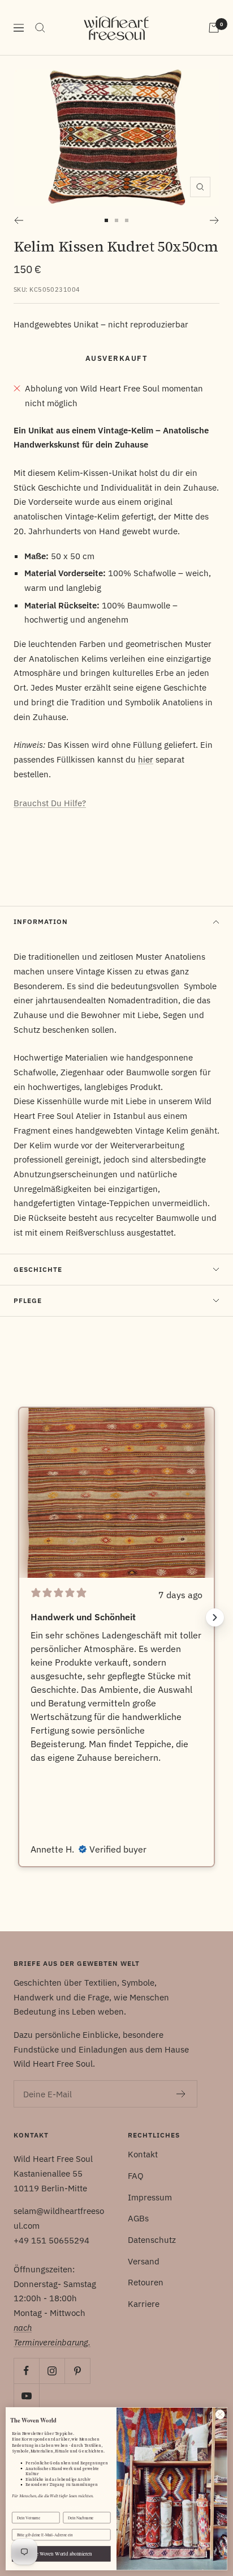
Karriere (144, 2304)
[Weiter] (215, 220)
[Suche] (40, 28)
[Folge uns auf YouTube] (26, 2396)
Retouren (146, 2282)
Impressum (150, 2197)
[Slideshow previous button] (18, 1617)
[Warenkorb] (214, 28)
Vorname (20, 2507)
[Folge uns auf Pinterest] (77, 2371)
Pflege (28, 1300)
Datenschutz (152, 2240)
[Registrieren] (181, 2094)
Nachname (72, 2507)
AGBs (138, 2218)
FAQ (136, 2176)
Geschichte (38, 1269)
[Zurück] (18, 220)
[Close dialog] (220, 2415)
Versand (144, 2261)
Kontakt (143, 2154)
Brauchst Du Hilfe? (50, 803)
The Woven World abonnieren (61, 2554)
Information (41, 921)
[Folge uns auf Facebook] (26, 2371)
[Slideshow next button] (215, 1617)
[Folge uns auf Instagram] (52, 2371)
